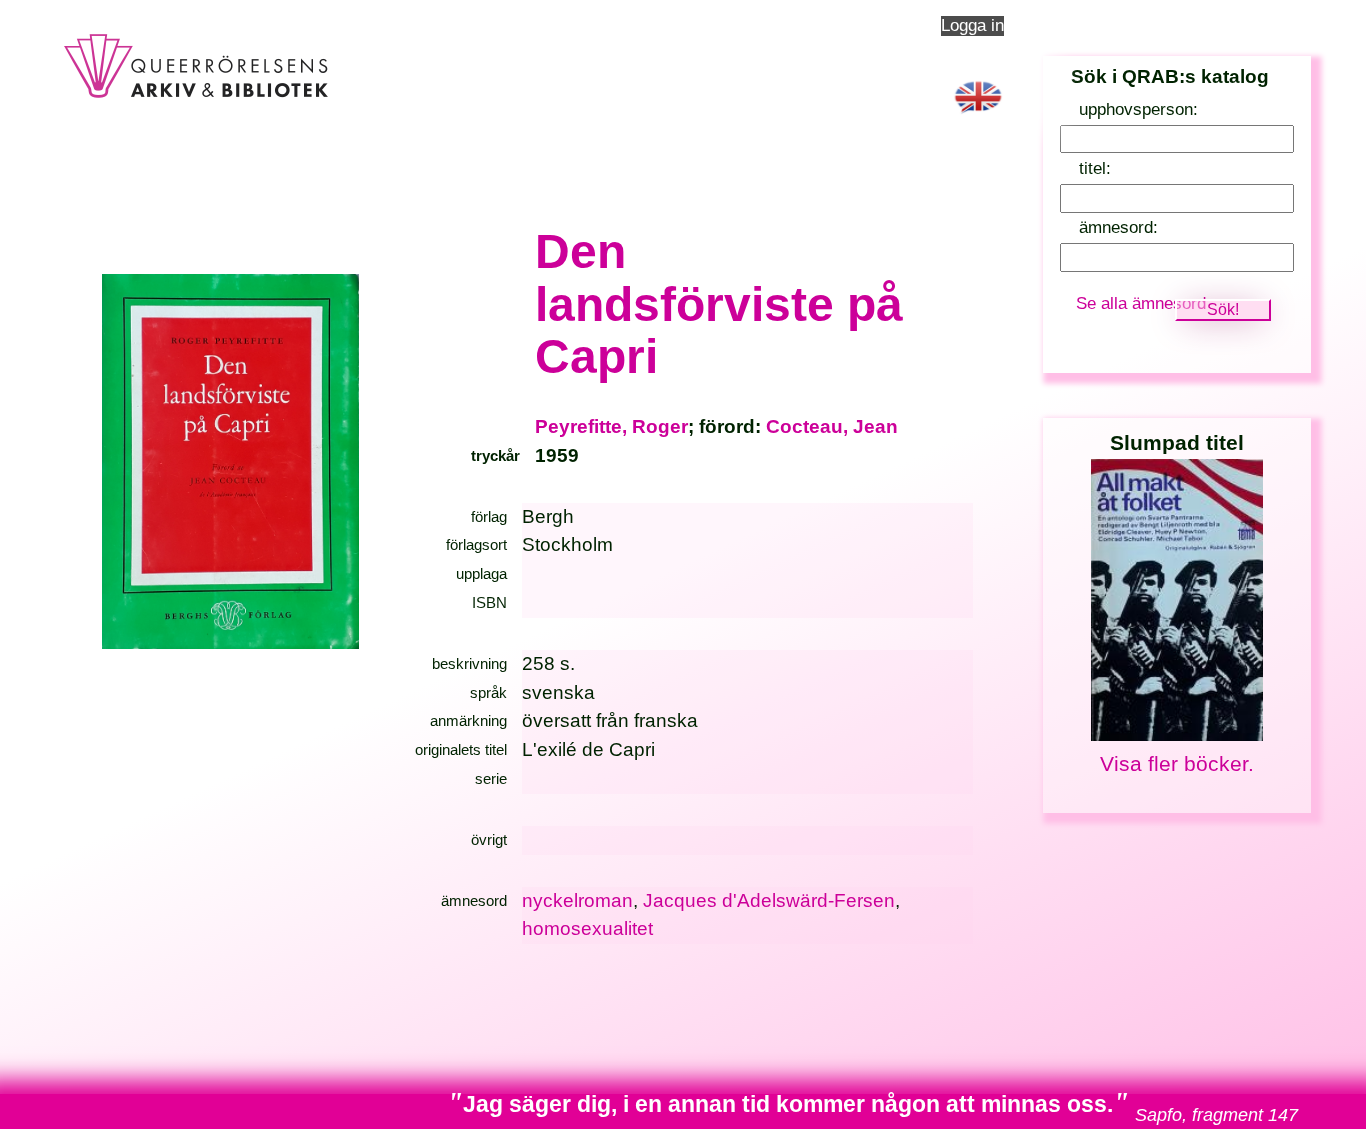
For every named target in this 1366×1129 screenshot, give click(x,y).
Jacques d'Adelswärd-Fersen (769, 900)
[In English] (978, 117)
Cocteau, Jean (832, 426)
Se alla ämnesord (1141, 303)
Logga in (972, 25)
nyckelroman (577, 900)
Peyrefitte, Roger (611, 426)
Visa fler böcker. (1177, 763)
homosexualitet (587, 928)
